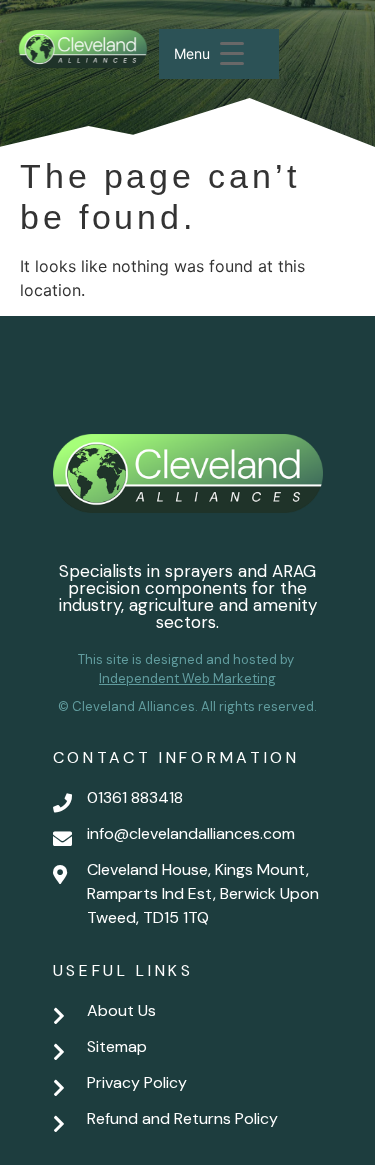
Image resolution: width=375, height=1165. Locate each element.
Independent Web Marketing (187, 678)
